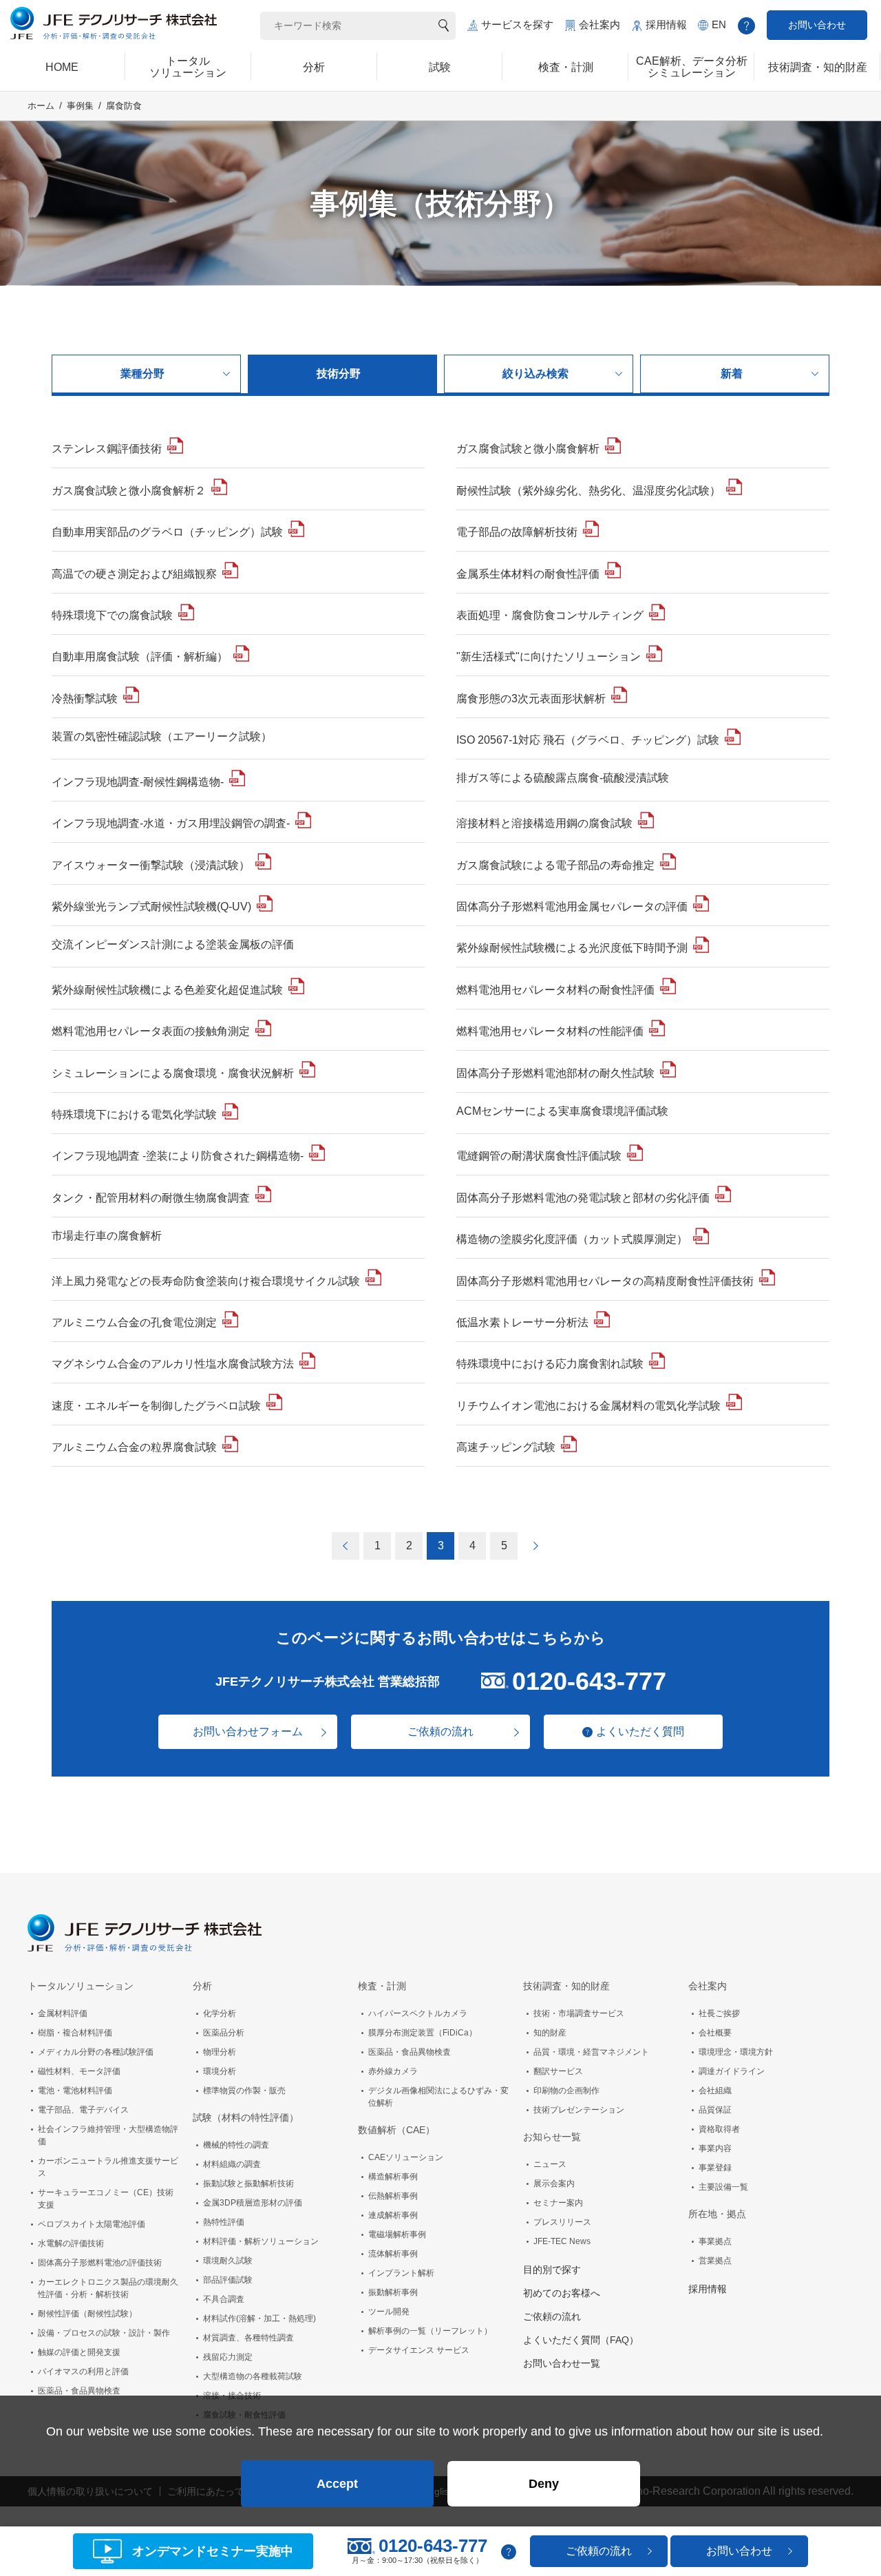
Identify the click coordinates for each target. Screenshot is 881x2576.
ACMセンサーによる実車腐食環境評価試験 (562, 1111)
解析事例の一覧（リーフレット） (430, 2331)
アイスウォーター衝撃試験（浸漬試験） (151, 865)
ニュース (550, 2164)
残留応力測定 (228, 2357)
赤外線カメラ (393, 2071)
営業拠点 (715, 2261)
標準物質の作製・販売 (244, 2091)
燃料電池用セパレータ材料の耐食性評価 (555, 990)
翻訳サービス (558, 2071)
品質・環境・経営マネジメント (591, 2052)
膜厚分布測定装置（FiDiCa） (423, 2033)
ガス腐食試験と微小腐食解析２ (129, 491)
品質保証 (715, 2110)
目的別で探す (552, 2270)
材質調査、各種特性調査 (248, 2338)
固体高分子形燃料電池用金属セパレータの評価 (572, 907)
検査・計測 (382, 1986)
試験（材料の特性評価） (246, 2117)
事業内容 (715, 2148)
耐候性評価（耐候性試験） (87, 2314)
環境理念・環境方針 (736, 2052)
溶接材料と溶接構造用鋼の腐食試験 (544, 823)
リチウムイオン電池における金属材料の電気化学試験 (588, 1406)
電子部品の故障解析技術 (517, 532)
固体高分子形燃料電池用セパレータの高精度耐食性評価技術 (605, 1281)
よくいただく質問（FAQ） (581, 2340)
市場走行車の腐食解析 (107, 1236)
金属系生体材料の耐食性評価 (528, 574)
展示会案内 (554, 2184)
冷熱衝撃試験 (85, 699)
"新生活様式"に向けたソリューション (549, 657)
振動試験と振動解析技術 (248, 2184)
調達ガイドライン (732, 2071)
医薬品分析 (224, 2033)
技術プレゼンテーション (579, 2110)
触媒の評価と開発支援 (79, 2352)
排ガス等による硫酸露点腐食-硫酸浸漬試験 (563, 778)
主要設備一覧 (723, 2187)
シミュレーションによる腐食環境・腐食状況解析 (173, 1073)
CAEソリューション (406, 2157)
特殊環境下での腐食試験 (112, 615)
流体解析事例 (393, 2254)
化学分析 (220, 2013)
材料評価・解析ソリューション (261, 2241)
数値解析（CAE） (396, 2130)
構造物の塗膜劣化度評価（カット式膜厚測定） (572, 1239)
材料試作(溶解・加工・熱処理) (259, 2318)
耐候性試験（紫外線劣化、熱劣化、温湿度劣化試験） (588, 491)
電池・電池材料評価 (75, 2091)
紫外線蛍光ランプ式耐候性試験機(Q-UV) (151, 907)
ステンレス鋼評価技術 (107, 449)
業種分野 (142, 374)
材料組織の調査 (232, 2164)
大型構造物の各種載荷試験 (253, 2376)
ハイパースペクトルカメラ (418, 2013)
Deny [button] (544, 2484)
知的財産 (550, 2033)
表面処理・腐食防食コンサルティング (550, 615)
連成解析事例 (393, 2215)
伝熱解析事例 (393, 2196)
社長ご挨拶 (719, 2013)
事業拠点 (715, 2241)
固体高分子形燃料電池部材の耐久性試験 (555, 1073)
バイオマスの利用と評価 (83, 2371)
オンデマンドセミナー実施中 (213, 2551)
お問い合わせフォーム (248, 1731)
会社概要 (715, 2033)
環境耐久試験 (228, 2261)
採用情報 (666, 24)
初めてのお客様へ (562, 2293)
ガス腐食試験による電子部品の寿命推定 (555, 865)
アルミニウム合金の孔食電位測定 (134, 1322)
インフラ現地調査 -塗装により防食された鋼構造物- (178, 1156)
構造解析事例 (393, 2177)
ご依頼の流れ (440, 1731)
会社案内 (599, 24)
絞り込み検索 (535, 374)
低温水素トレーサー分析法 (522, 1322)
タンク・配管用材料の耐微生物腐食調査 (151, 1198)
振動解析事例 (393, 2292)
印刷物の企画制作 (566, 2091)
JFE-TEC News (562, 2241)
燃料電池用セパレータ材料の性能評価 (550, 1031)
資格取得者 (719, 2129)
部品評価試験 (228, 2280)
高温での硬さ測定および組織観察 (134, 574)
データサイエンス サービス (419, 2350)
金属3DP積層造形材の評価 (253, 2203)
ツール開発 (389, 2312)
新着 (732, 374)
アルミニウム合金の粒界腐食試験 (134, 1447)
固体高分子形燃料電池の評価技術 (100, 2263)
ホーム (41, 106)
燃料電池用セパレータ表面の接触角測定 (151, 1031)
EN (719, 24)
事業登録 (715, 2168)
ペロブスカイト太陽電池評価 (92, 2224)
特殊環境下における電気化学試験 (134, 1114)
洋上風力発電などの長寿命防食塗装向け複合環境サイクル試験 (206, 1281)
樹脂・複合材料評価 (75, 2033)
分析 (202, 1986)
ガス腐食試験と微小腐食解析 (528, 449)
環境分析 (220, 2071)
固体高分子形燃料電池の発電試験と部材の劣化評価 (583, 1198)
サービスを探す (517, 24)
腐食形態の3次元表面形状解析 (531, 699)
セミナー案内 (558, 2203)
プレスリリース (562, 2222)
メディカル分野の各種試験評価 (96, 2052)
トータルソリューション (81, 1986)
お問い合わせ (817, 25)
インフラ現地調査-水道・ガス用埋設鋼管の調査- (171, 823)
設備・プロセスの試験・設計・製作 (104, 2333)
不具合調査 (224, 2299)
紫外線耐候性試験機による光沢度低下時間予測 (572, 948)
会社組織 (715, 2091)
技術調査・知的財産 (566, 1986)
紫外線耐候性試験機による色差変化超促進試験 (167, 990)
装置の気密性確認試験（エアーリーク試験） (162, 736)
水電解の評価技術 (71, 2243)
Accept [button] (337, 2484)
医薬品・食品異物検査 (79, 2391)
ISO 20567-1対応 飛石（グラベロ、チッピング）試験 (588, 740)
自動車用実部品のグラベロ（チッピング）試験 (167, 532)
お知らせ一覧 (552, 2137)
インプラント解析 (401, 2273)
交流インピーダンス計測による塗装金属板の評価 (173, 944)
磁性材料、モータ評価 (79, 2071)
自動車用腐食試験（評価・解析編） (140, 657)
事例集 (80, 106)
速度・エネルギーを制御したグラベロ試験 (156, 1406)
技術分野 (339, 374)
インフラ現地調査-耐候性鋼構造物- (138, 782)
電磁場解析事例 (397, 2234)
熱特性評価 (224, 2222)
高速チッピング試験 (506, 1447)
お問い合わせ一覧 (562, 2363)
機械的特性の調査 (236, 2145)
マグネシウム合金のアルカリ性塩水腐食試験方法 (173, 1364)
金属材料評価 (63, 2013)
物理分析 (220, 2052)
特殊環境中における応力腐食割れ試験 (550, 1364)
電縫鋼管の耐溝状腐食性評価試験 (539, 1156)
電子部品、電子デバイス (83, 2110)
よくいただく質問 (640, 1731)
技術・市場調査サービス (579, 2013)
